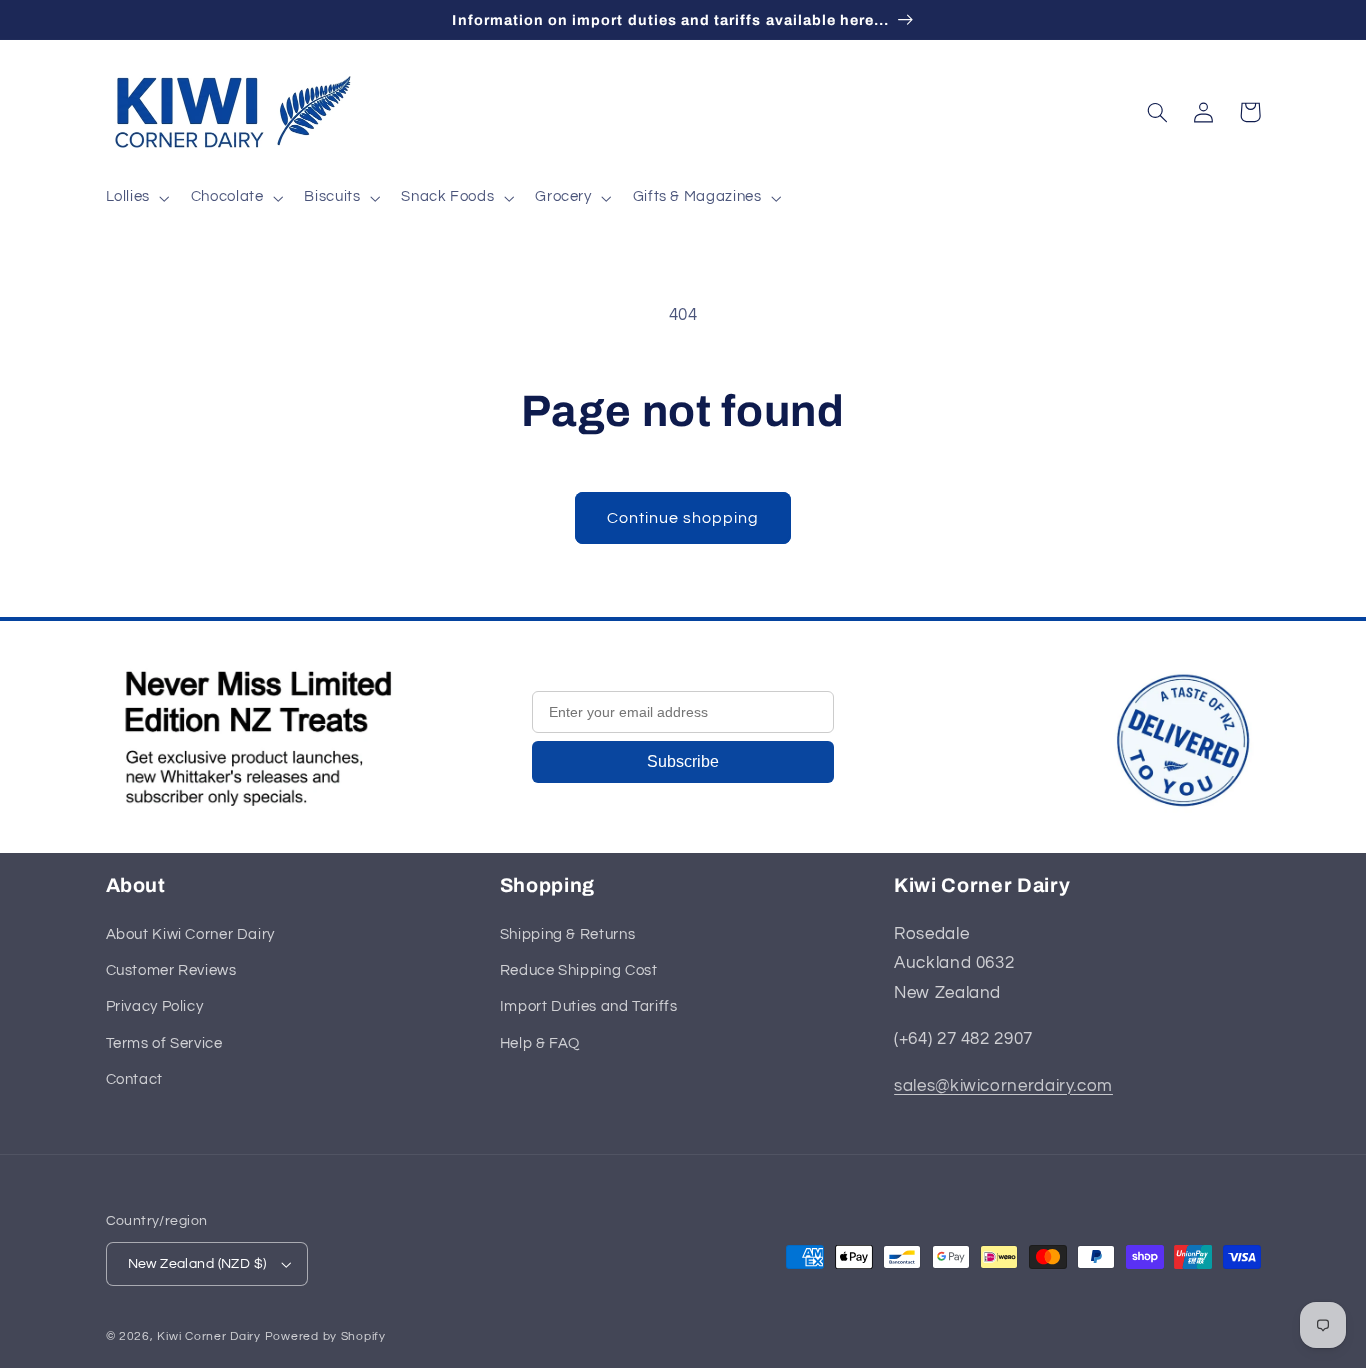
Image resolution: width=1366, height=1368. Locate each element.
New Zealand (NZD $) (197, 1264)
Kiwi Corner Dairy (209, 1336)
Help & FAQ (540, 1043)
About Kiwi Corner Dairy (191, 934)
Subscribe (683, 761)
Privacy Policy (155, 1006)
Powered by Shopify (325, 1336)
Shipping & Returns (567, 934)
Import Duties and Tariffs (589, 1006)
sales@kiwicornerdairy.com (1003, 1086)
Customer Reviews (171, 970)
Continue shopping (683, 518)
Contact (134, 1079)
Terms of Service (164, 1043)
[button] (135, 198)
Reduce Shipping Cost (579, 970)
